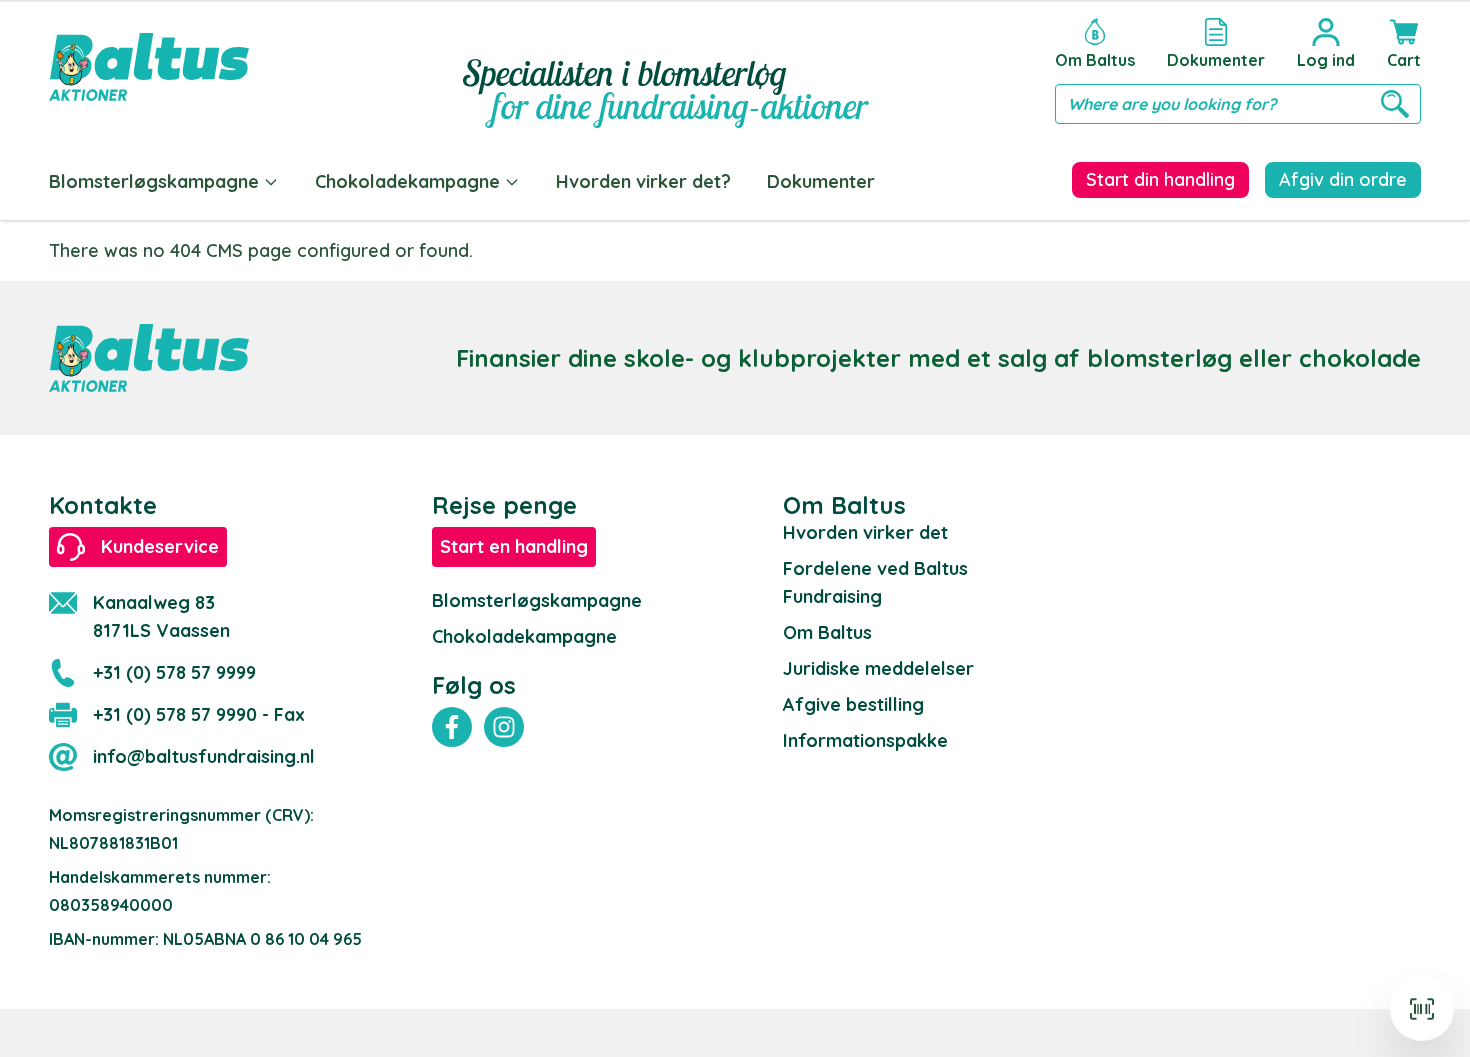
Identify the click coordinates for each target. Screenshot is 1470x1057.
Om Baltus (827, 632)
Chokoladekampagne (407, 181)
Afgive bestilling (853, 704)
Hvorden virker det (865, 532)
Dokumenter (821, 181)
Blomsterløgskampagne (154, 181)
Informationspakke (865, 740)
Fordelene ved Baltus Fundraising (875, 582)
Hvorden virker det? (643, 181)
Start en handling (514, 546)
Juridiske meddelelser (878, 668)
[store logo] (149, 67)
